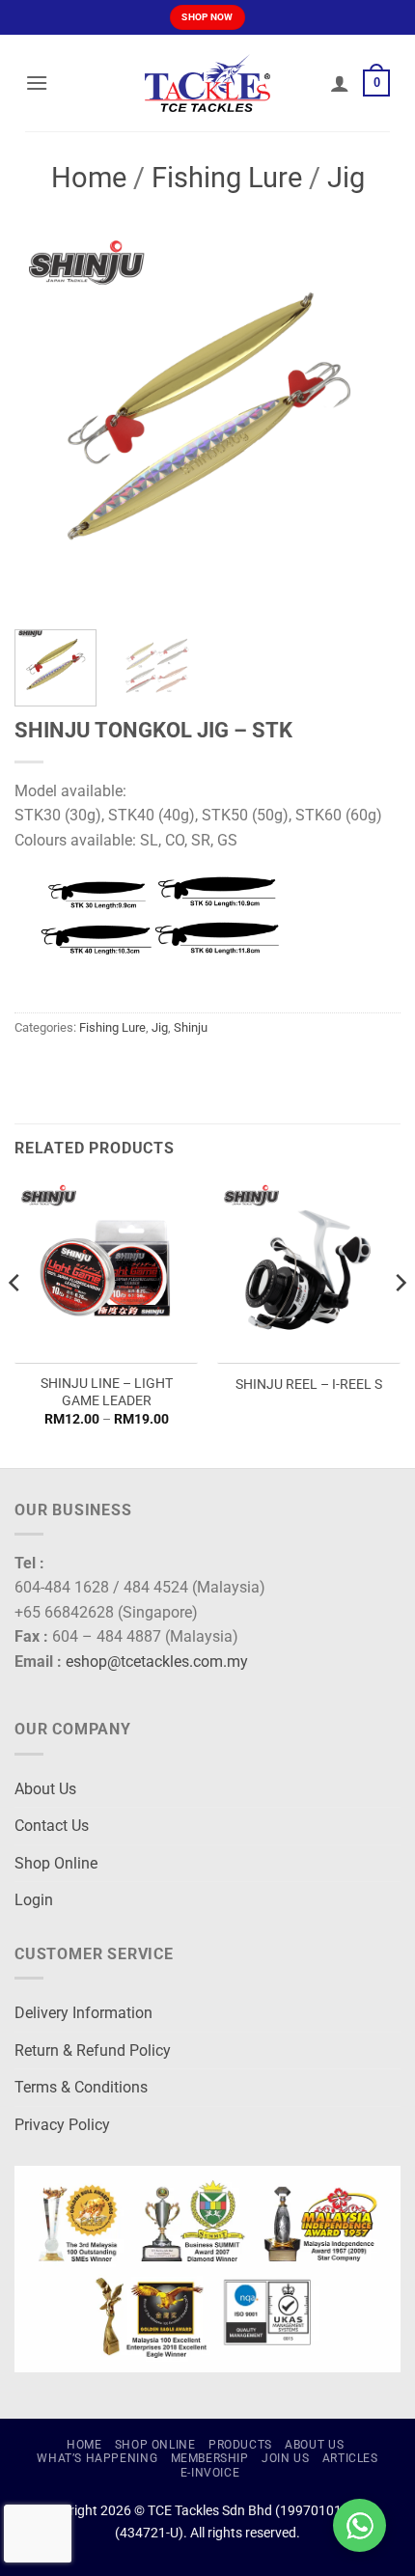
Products (240, 2445)
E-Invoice (210, 2473)
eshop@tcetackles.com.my (157, 1662)
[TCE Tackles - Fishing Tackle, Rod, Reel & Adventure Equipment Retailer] (207, 83)
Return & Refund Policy (93, 2050)
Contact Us (52, 1826)
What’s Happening (97, 2458)
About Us (45, 1789)
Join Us (285, 2458)
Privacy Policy (62, 2125)
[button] (37, 83)
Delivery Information (83, 2013)
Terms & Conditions (81, 2087)
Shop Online (56, 1863)
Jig (346, 178)
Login (34, 1900)
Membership (210, 2458)
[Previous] (46, 422)
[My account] (340, 83)
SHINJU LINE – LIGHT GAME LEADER (107, 1392)
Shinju (191, 1027)
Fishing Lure (227, 178)
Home (89, 178)
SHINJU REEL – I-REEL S (309, 1384)
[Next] (369, 422)
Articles (350, 2458)
